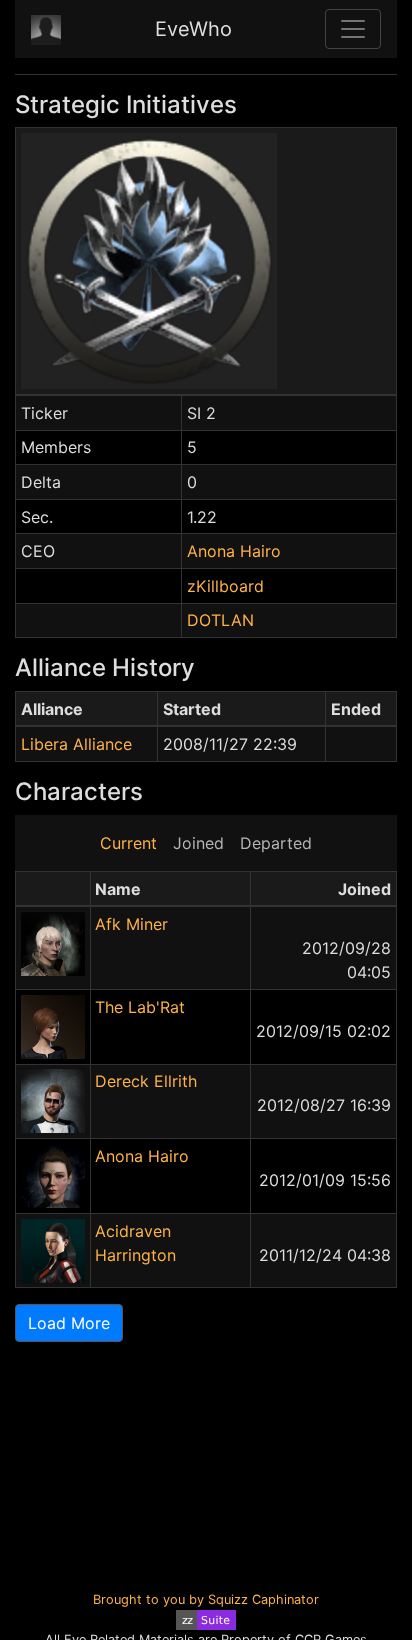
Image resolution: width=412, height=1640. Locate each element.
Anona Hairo (234, 551)
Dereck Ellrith (146, 1081)
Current (128, 843)
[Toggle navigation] (353, 29)
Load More (69, 1323)
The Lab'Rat (140, 1007)
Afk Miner (131, 924)
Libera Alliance (76, 744)
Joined (198, 843)
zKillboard (225, 586)
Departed (276, 843)
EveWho (193, 29)
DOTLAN (220, 620)
